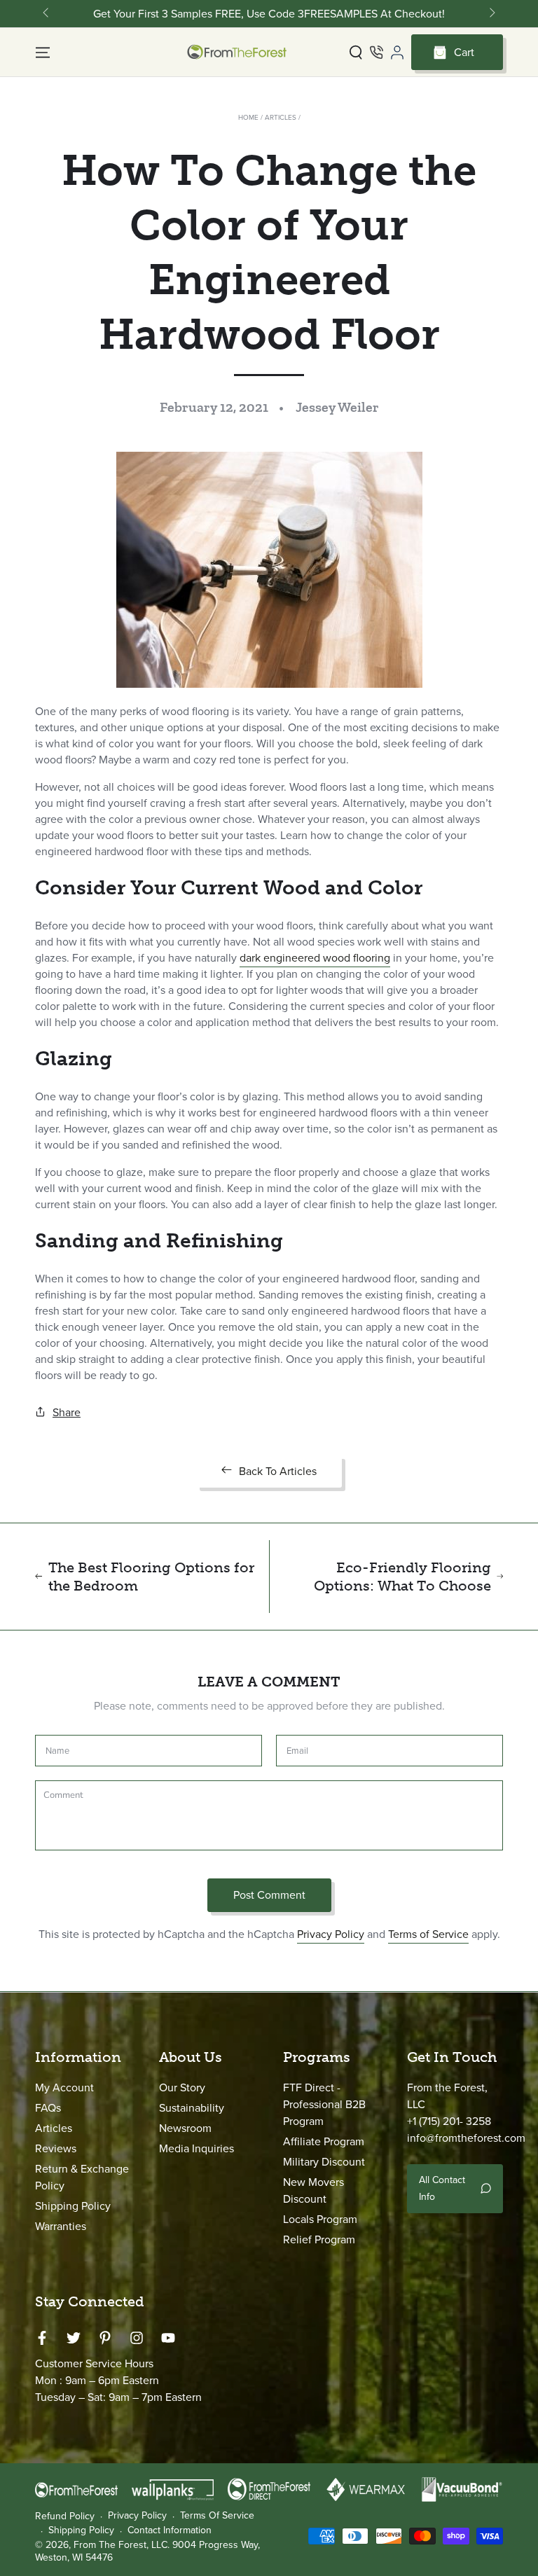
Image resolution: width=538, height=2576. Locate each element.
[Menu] (43, 53)
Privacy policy (137, 2516)
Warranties (61, 2226)
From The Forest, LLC (120, 2545)
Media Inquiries (196, 2148)
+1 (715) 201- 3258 (449, 2121)
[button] (356, 53)
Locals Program (320, 2219)
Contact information (170, 2530)
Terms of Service (428, 1934)
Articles (281, 117)
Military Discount (324, 2162)
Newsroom (185, 2128)
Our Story (182, 2087)
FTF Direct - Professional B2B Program (324, 2104)
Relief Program (319, 2239)
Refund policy (65, 2516)
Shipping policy (81, 2530)
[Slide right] (491, 14)
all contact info (442, 2188)
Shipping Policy (73, 2206)
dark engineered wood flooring (315, 958)
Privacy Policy (331, 1934)
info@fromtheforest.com (466, 2138)
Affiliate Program (324, 2141)
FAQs (48, 2108)
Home (248, 117)
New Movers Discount (313, 2190)
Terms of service (217, 2516)
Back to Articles (278, 1471)
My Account (64, 2087)
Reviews (56, 2148)
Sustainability (192, 2108)
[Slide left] (47, 14)
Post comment (269, 1895)
